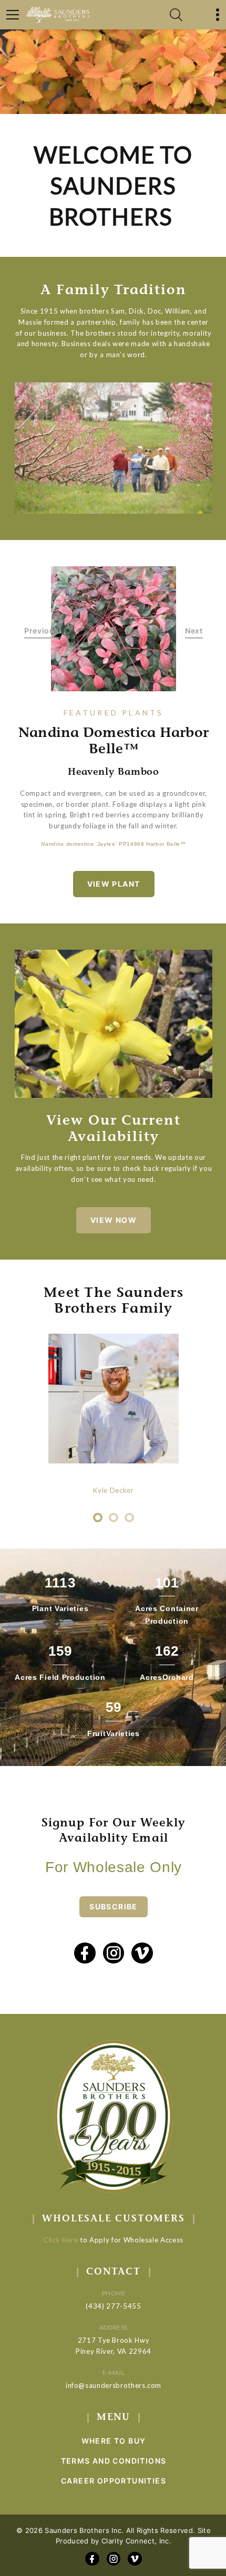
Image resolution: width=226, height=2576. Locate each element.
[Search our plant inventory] (176, 15)
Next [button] (194, 631)
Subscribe (114, 1907)
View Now (114, 1220)
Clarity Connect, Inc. (136, 2541)
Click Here (61, 2240)
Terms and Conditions (114, 2461)
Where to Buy (114, 2441)
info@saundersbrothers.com (114, 2385)
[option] (114, 629)
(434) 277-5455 (113, 2306)
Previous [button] (42, 631)
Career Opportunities (114, 2481)
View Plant (114, 884)
